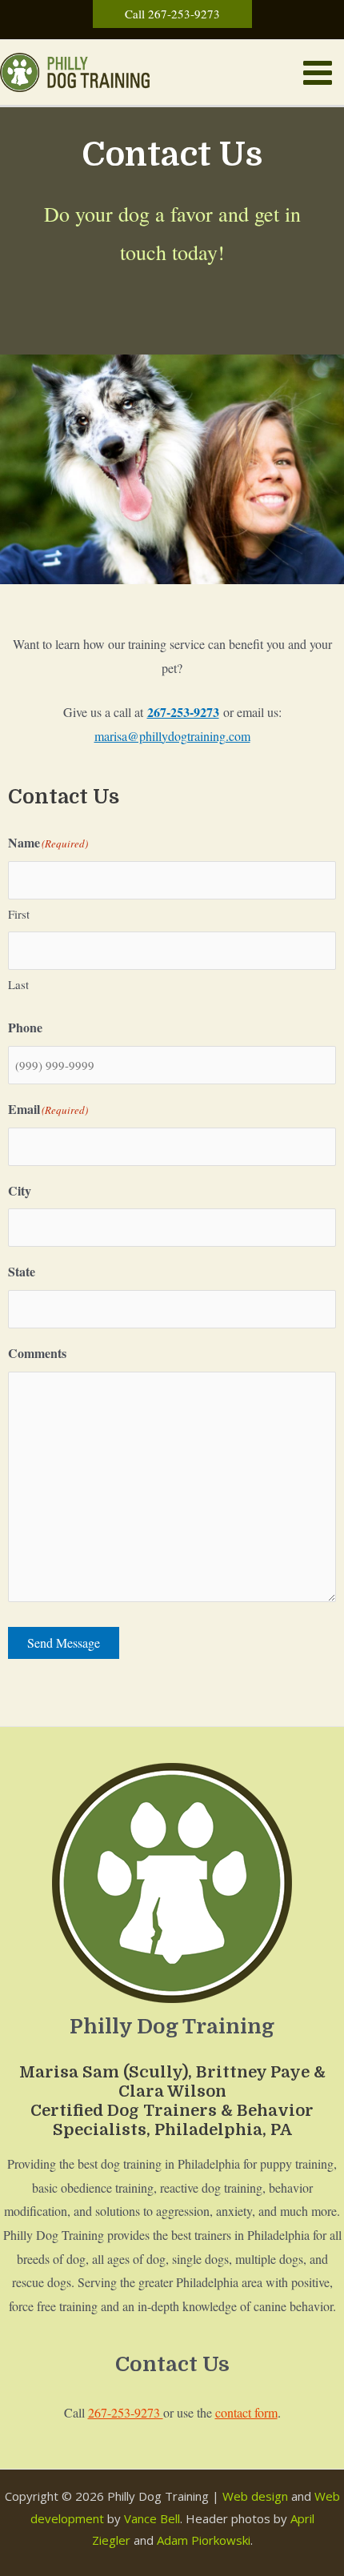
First (19, 914)
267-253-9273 (126, 2412)
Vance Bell (152, 2518)
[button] (172, 14)
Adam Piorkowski (204, 2540)
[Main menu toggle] (318, 73)
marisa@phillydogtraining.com (172, 736)
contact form (246, 2412)
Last (18, 984)
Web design (255, 2496)
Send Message (64, 1643)
